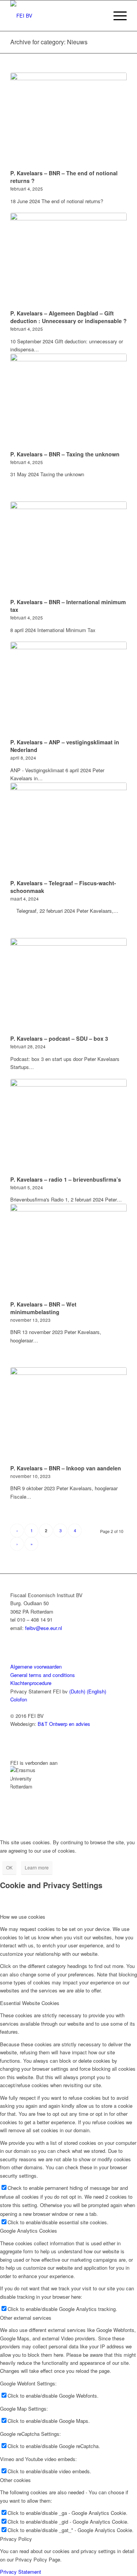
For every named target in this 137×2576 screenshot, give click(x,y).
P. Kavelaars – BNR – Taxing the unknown (65, 454)
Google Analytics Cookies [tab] (29, 2231)
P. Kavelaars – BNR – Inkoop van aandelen (66, 1468)
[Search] (98, 16)
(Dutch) (77, 1691)
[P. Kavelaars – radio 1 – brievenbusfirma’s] (68, 1126)
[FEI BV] (57, 16)
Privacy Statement (21, 2572)
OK (9, 1867)
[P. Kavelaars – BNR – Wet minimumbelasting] (68, 1251)
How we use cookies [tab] (23, 1917)
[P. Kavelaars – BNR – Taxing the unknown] (68, 401)
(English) (96, 1691)
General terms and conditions (43, 1675)
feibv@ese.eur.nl (44, 1628)
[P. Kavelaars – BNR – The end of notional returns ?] (68, 120)
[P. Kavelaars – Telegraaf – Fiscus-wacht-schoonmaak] (68, 830)
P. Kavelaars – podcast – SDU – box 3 (59, 1038)
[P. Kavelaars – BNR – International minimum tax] (68, 549)
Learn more (37, 1867)
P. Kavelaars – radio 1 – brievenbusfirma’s (66, 1179)
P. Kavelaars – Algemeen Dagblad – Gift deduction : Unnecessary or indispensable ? (68, 317)
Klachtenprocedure (31, 1683)
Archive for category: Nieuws (49, 42)
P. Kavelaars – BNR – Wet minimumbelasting (43, 1308)
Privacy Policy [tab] (16, 2539)
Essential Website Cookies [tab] (30, 2003)
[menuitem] (98, 16)
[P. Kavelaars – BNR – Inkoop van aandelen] (68, 1414)
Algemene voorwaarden (36, 1666)
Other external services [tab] (26, 2318)
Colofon (19, 1699)
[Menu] (116, 16)
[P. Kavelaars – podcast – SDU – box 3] (68, 985)
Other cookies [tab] (15, 2480)
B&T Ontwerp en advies (64, 1724)
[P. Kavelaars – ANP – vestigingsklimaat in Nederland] (68, 689)
